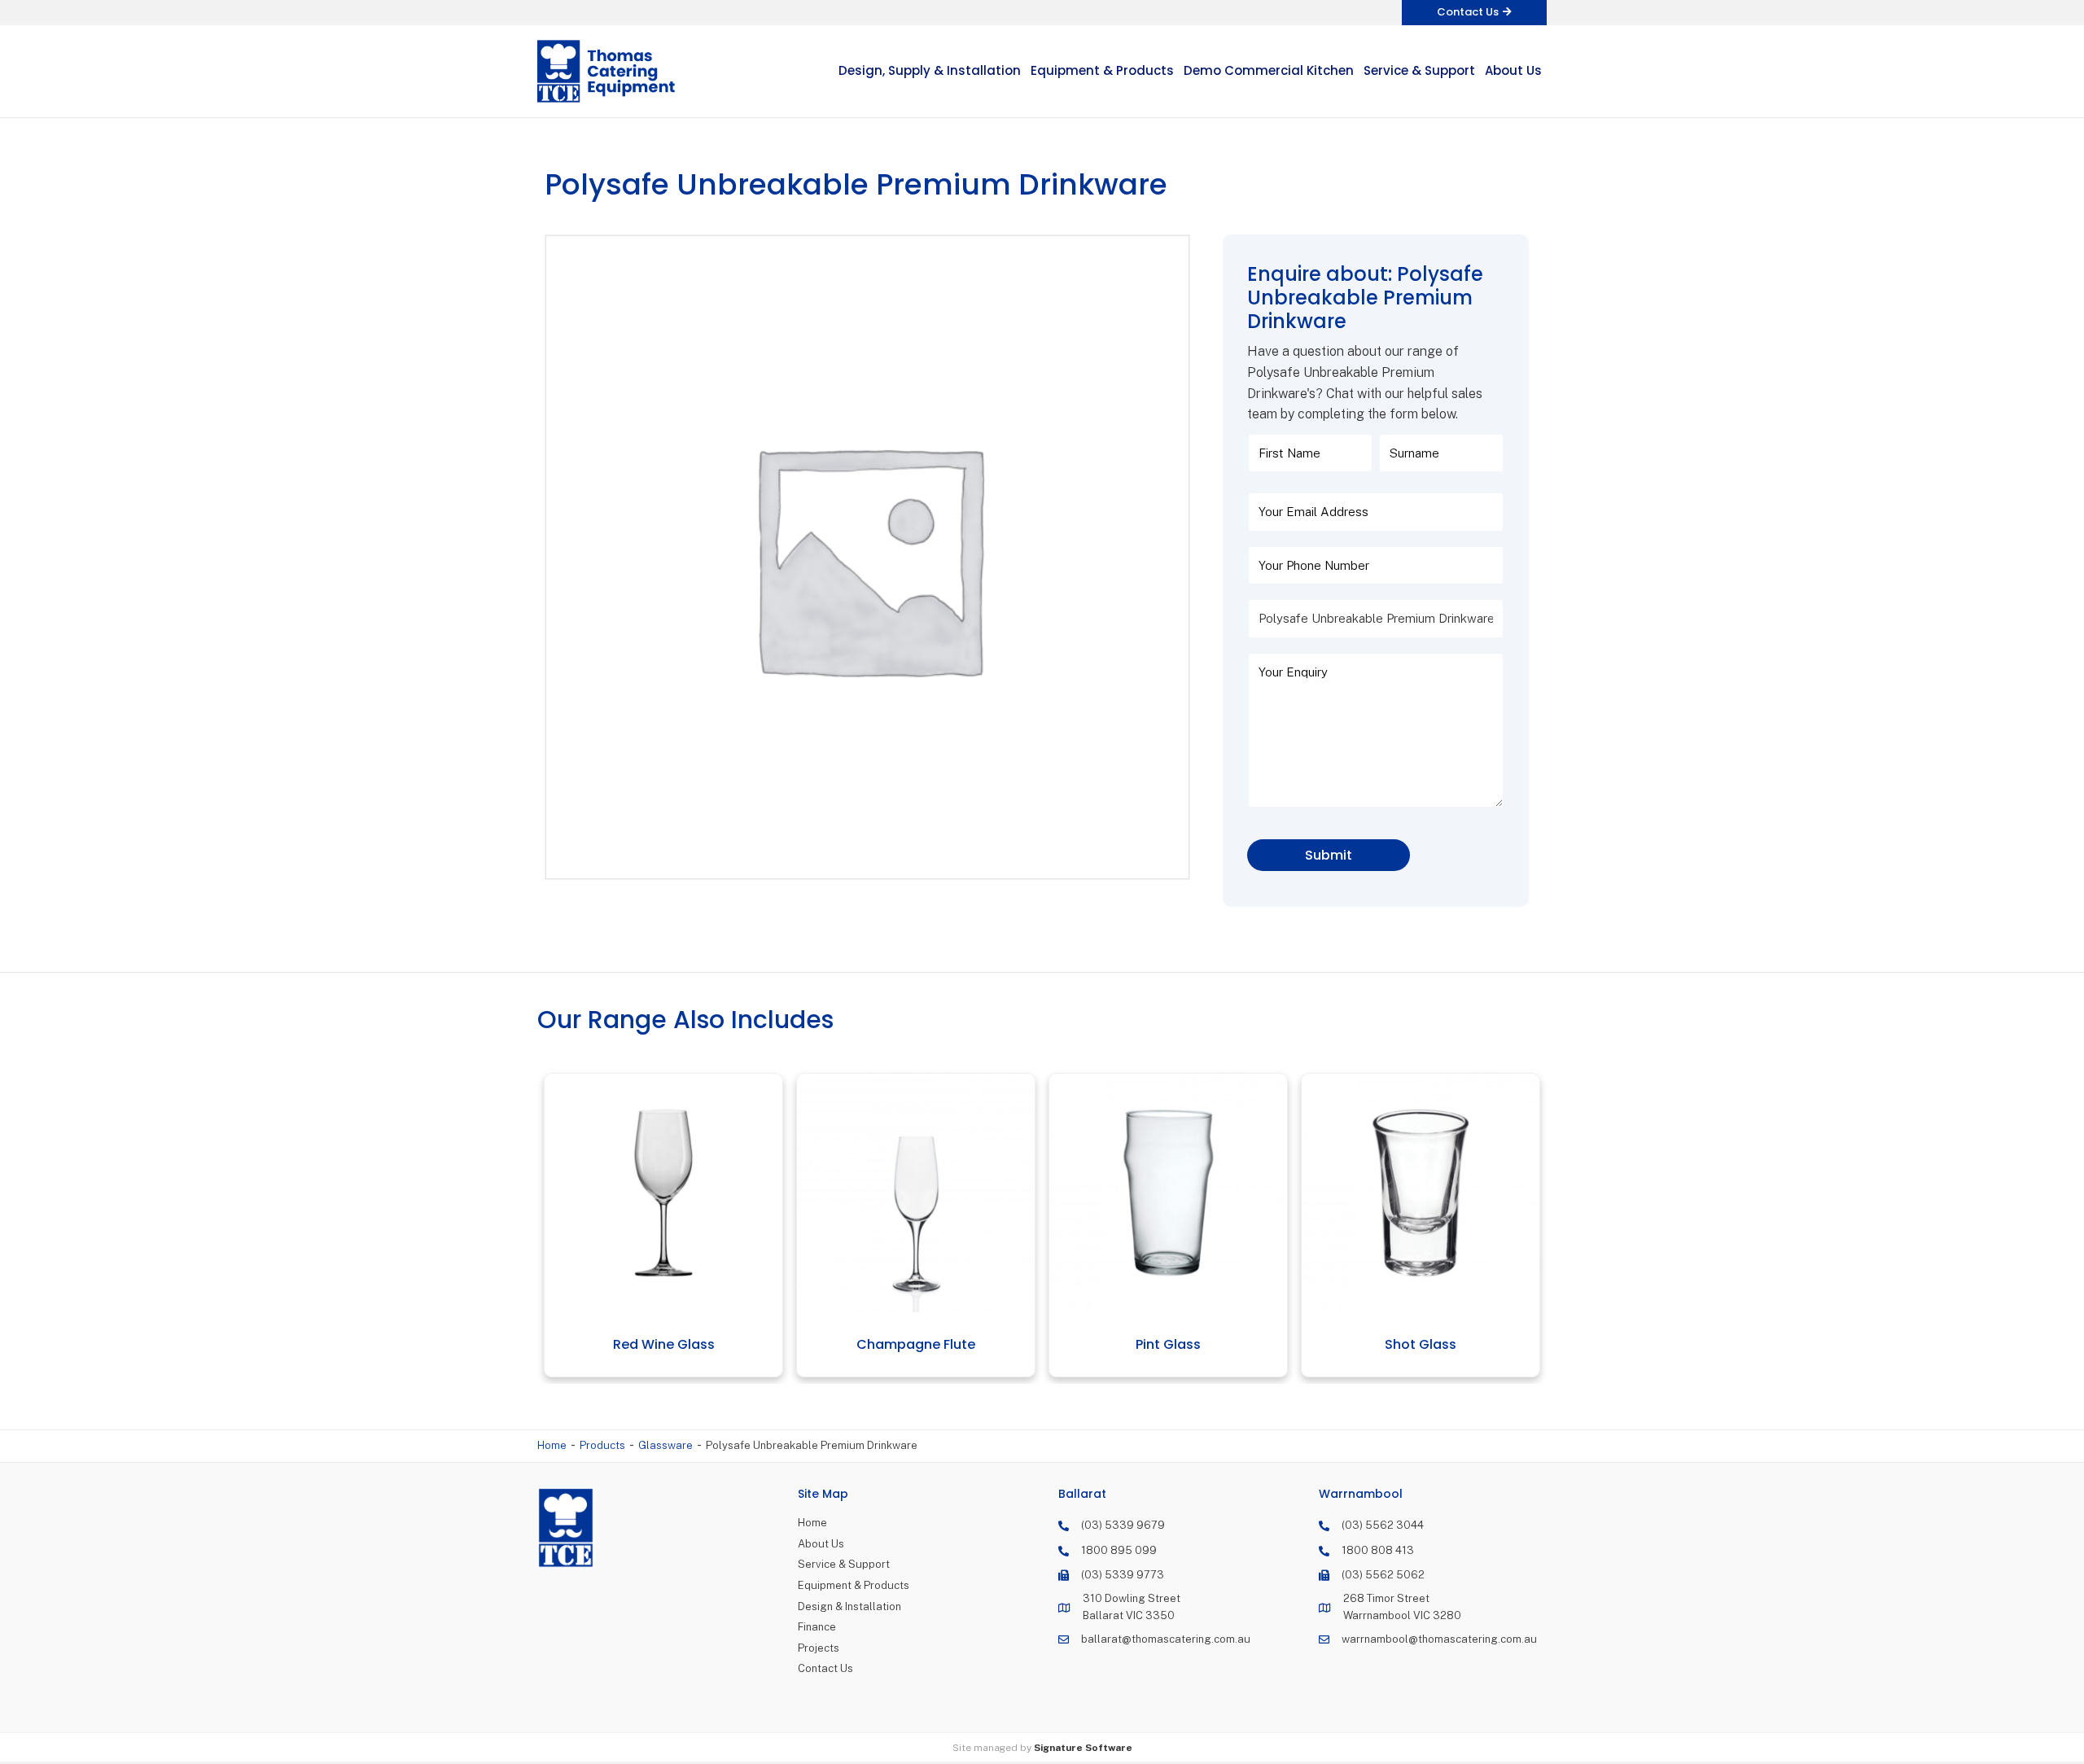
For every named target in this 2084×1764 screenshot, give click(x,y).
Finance (817, 1627)
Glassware (665, 1445)
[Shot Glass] (1408, 1193)
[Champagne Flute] (903, 1193)
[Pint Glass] (1156, 1193)
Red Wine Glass (651, 1344)
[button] (1474, 13)
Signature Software (1083, 1748)
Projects (819, 1648)
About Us (821, 1544)
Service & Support (844, 1564)
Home (552, 1445)
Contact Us (825, 1668)
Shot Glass (1408, 1344)
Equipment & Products (854, 1585)
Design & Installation (849, 1606)
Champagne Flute (903, 1344)
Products (602, 1445)
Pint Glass (1155, 1344)
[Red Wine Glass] (651, 1193)
